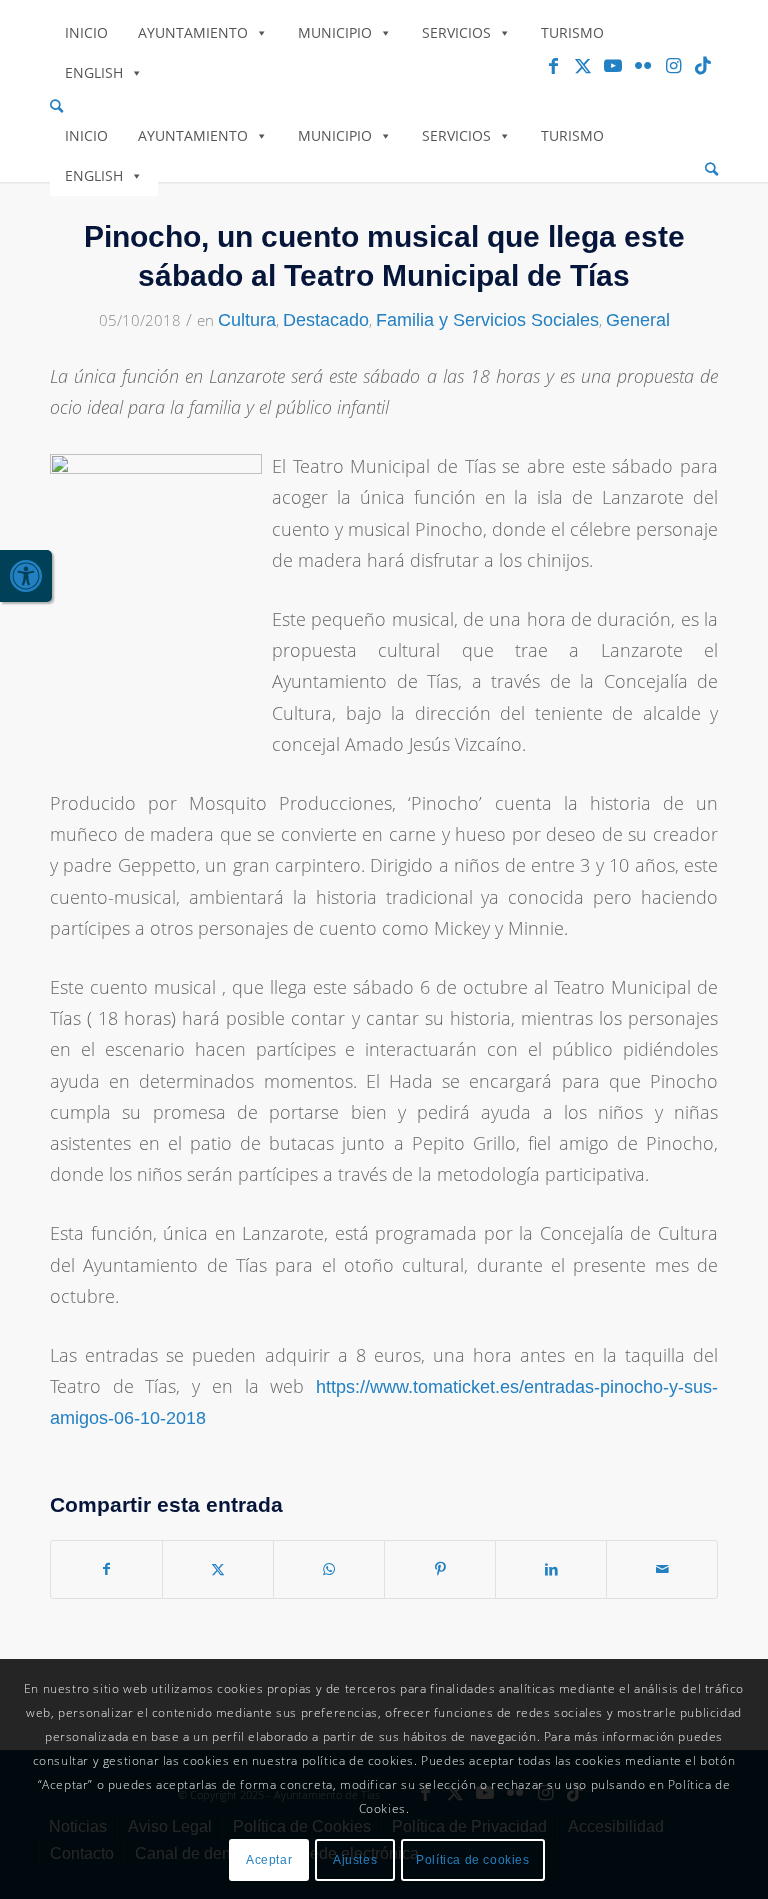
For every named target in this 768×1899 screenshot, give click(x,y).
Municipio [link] (335, 32)
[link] (26, 576)
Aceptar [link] (269, 1860)
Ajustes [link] (355, 1860)
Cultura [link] (247, 320)
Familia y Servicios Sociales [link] (487, 320)
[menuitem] (384, 106)
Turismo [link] (572, 32)
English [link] (94, 72)
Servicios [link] (456, 32)
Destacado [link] (326, 320)
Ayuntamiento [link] (193, 32)
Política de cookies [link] (472, 1860)
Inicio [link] (86, 32)
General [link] (638, 320)
